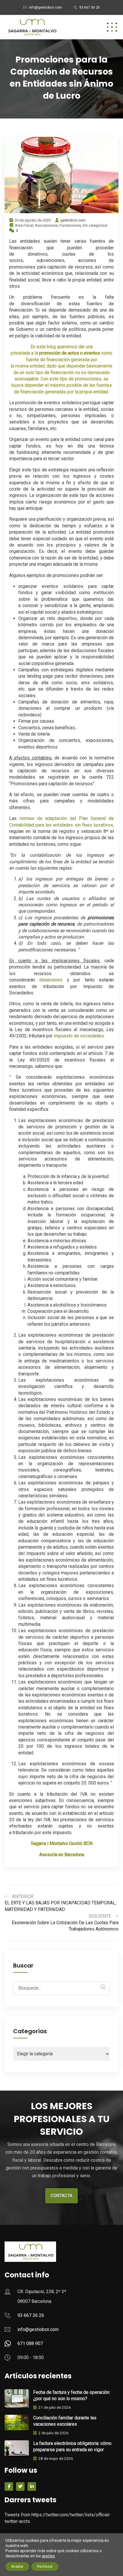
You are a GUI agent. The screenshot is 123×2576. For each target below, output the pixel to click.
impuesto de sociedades (79, 1036)
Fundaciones (70, 225)
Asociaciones (46, 225)
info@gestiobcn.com (45, 7)
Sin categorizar (95, 225)
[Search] (103, 1987)
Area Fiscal (24, 225)
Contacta (61, 2196)
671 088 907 (30, 2343)
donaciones (51, 980)
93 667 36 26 (90, 7)
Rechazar (45, 2567)
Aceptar (17, 2567)
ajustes (48, 2556)
